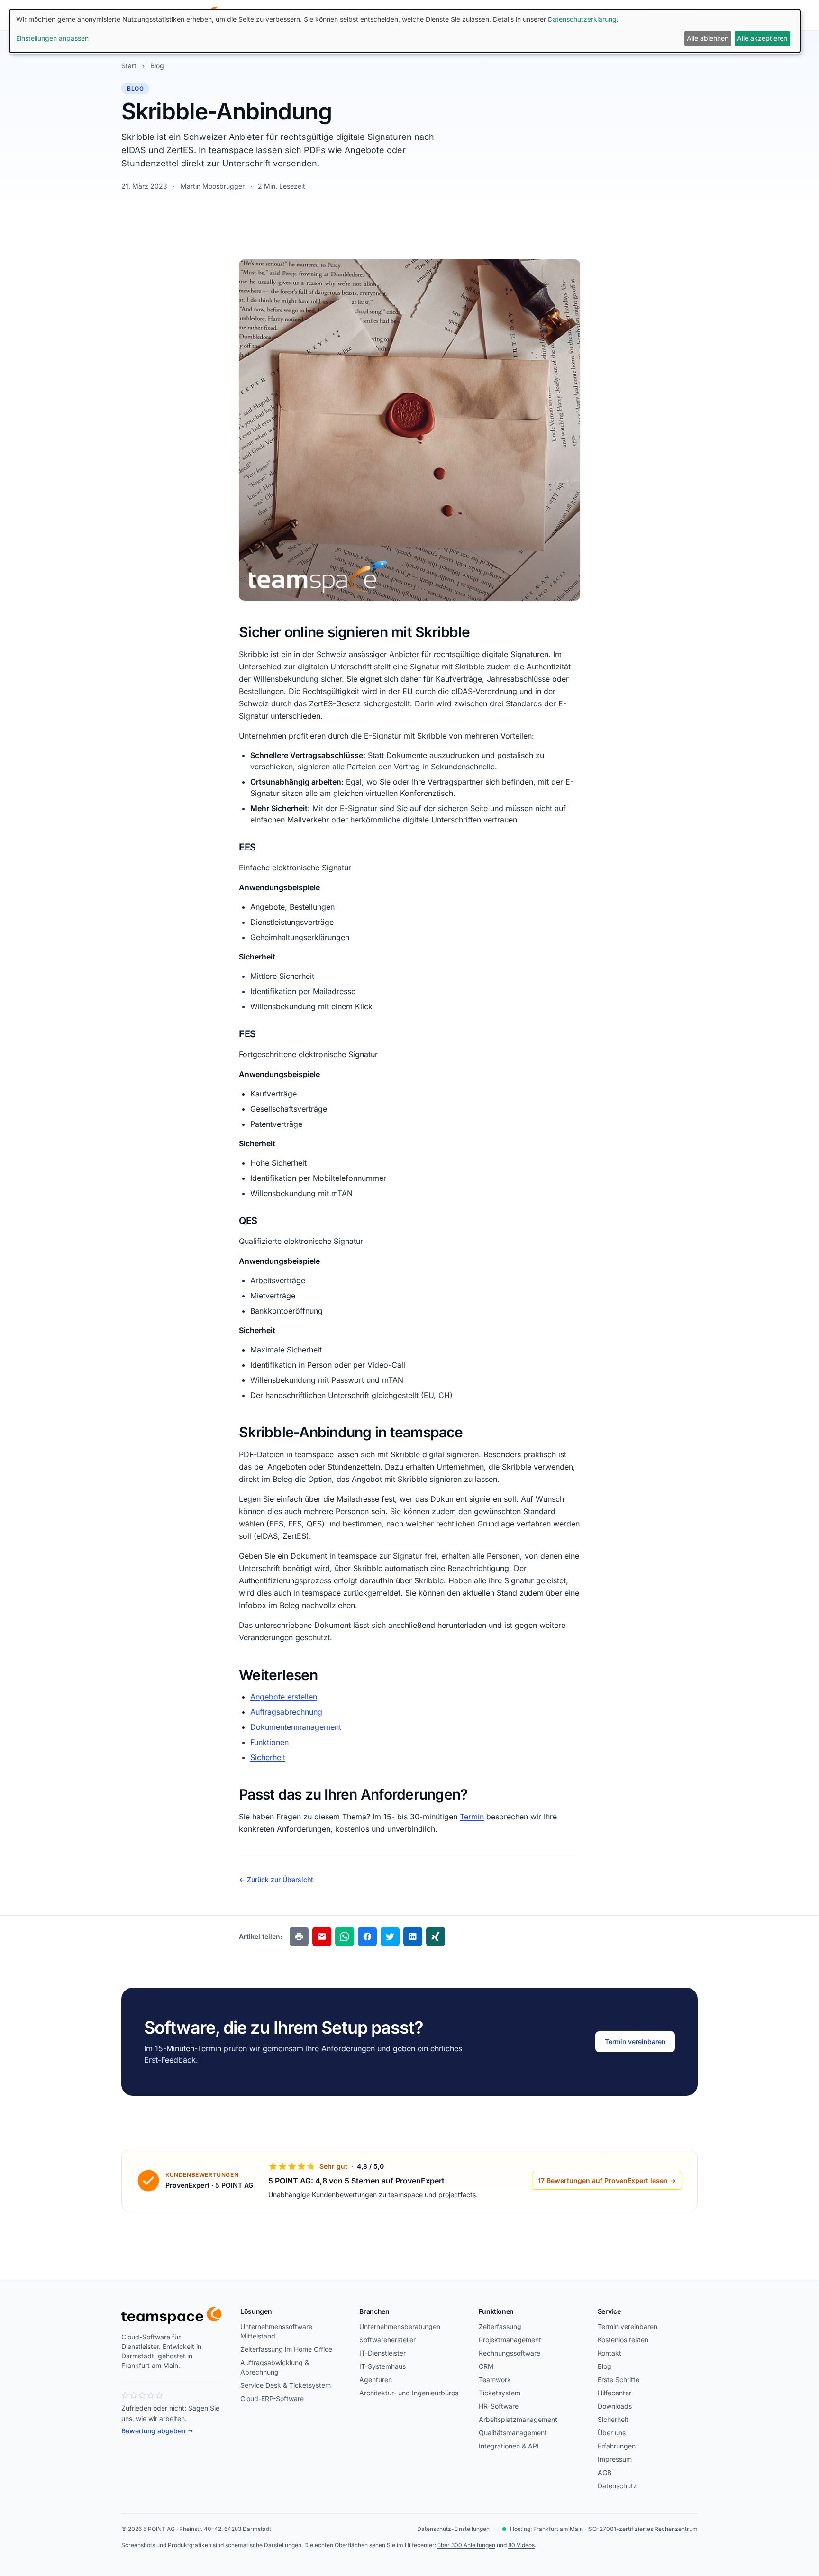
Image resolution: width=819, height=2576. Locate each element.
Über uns (612, 2433)
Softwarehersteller (387, 2340)
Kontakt (610, 2353)
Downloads (615, 2406)
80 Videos (521, 2545)
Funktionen (269, 1742)
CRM (486, 2366)
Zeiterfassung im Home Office (286, 2349)
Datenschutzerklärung (582, 19)
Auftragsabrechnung (286, 1712)
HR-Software (499, 2406)
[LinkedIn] (413, 1937)
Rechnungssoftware (510, 2353)
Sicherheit (268, 1757)
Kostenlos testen (623, 2340)
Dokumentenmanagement (296, 1727)
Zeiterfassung (500, 2326)
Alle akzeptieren (762, 38)
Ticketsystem (500, 2393)
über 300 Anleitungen (466, 2545)
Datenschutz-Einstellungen (453, 2529)
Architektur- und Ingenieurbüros (409, 2393)
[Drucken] (299, 1937)
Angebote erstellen (284, 1697)
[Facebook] (367, 1937)
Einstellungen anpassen (52, 38)
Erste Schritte (619, 2380)
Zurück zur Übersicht (276, 1879)
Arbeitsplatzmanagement (518, 2419)
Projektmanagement (510, 2340)
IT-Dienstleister (382, 2353)
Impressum (615, 2459)
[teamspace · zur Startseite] (171, 2315)
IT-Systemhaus (382, 2366)
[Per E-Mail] (322, 1937)
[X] (390, 1937)
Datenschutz (617, 2486)
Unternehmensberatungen (400, 2326)
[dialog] (405, 31)
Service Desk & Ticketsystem (286, 2385)
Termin (472, 1817)
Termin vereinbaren (635, 2042)
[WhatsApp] (345, 1937)
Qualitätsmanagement (513, 2433)
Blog (157, 66)
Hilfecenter (614, 2393)
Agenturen (376, 2380)
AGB (605, 2472)
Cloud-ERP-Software (272, 2398)
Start (129, 66)
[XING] (436, 1937)
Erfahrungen (617, 2446)
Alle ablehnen (708, 38)
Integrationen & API (509, 2446)
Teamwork (495, 2380)
